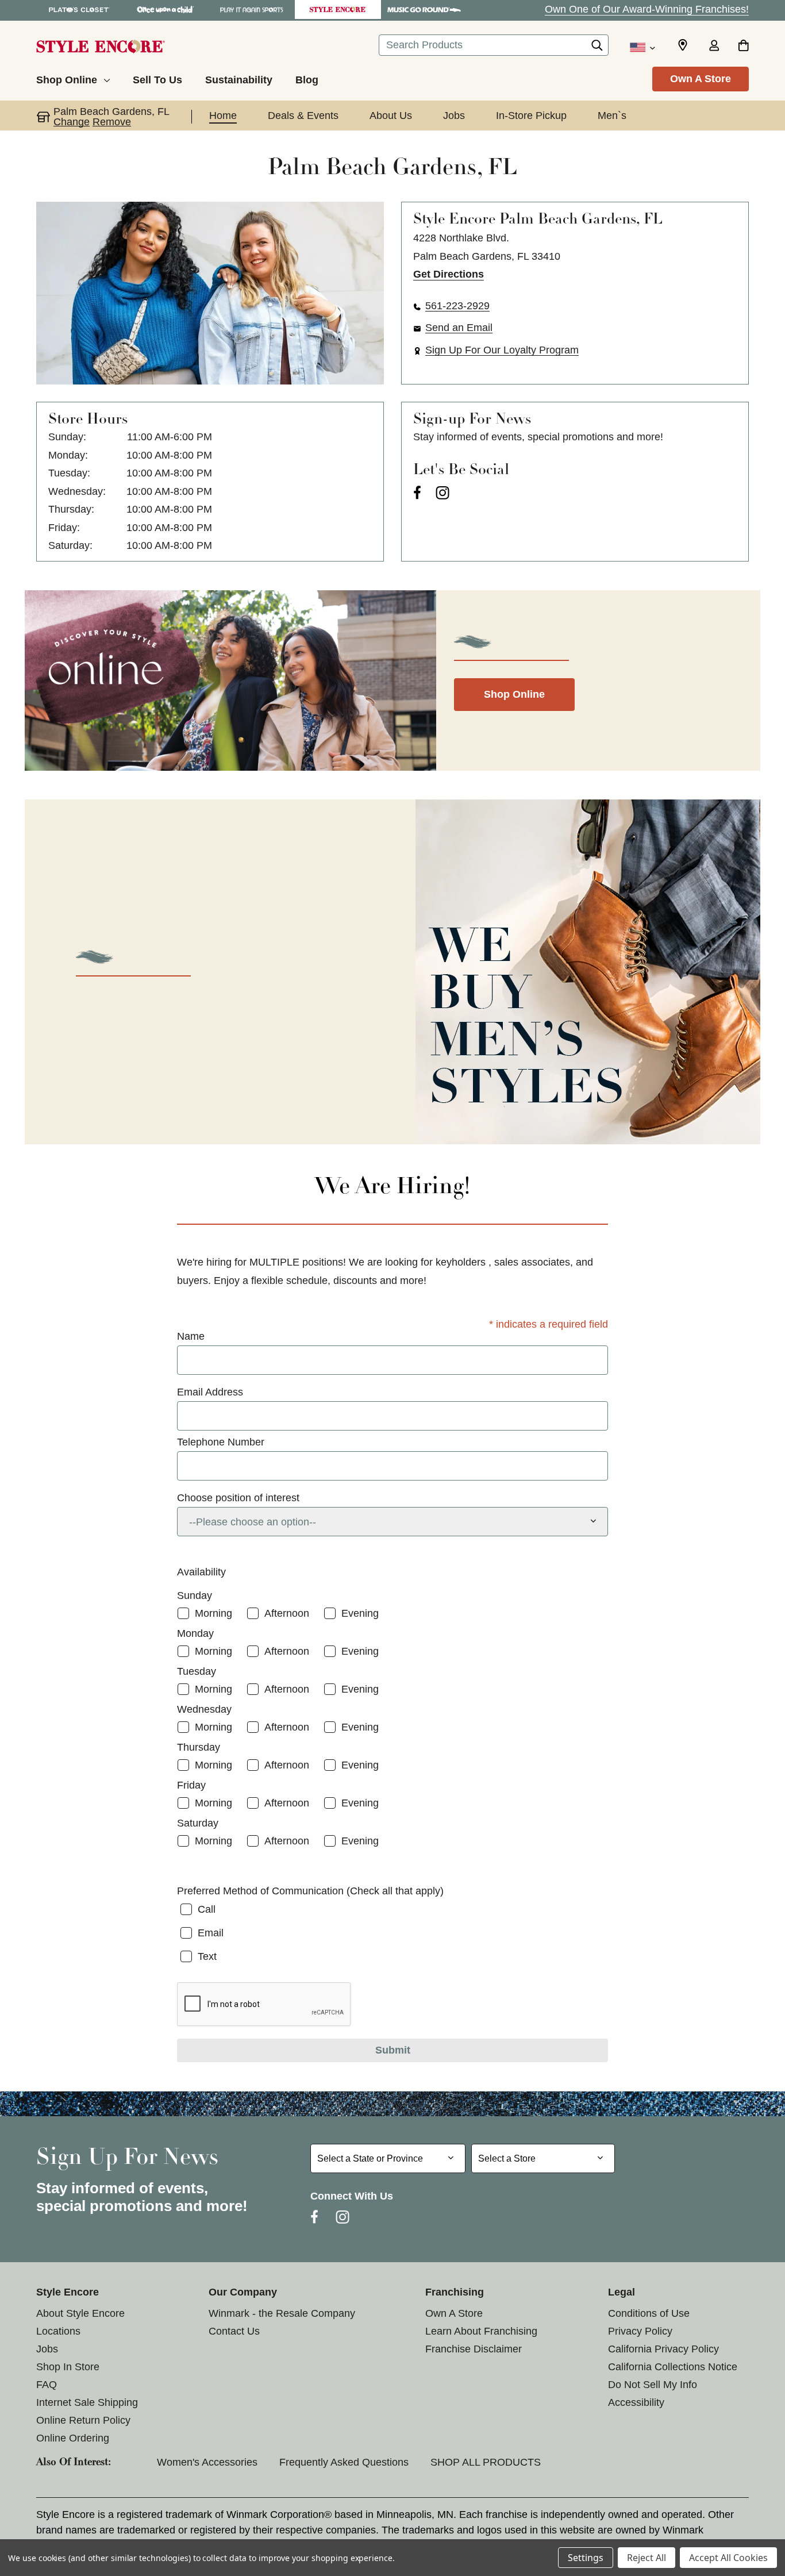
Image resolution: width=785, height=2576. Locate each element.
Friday (191, 1785)
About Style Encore (80, 2313)
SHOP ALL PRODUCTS (486, 2462)
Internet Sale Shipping (87, 2402)
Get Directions (449, 274)
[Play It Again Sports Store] (252, 9)
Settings (586, 2558)
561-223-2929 (457, 306)
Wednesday (204, 1709)
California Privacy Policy (663, 2349)
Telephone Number (221, 1442)
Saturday (198, 1823)
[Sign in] (714, 47)
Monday (195, 1633)
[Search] (597, 48)
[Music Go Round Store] (424, 9)
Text (207, 1956)
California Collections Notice (673, 2367)
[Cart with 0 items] (743, 47)
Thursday (199, 1747)
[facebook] (417, 493)
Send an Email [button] (459, 328)
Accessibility (636, 2402)
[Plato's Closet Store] (79, 9)
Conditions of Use (649, 2313)
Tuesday (197, 1671)
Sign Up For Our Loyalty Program (502, 350)
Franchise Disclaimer (474, 2349)
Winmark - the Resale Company (282, 2313)
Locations (58, 2331)
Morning (213, 1613)
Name (191, 1336)
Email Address (210, 1392)
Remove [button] (112, 122)
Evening (360, 1613)
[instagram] (442, 493)
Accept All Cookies (728, 2558)
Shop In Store (68, 2367)
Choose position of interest (238, 1498)
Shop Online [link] (514, 694)
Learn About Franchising (481, 2331)
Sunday (195, 1595)
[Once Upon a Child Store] (166, 9)
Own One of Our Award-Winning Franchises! (647, 9)
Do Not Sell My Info (653, 2385)
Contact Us (234, 2331)
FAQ (47, 2385)
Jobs (47, 2349)
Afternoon (287, 1613)
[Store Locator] (683, 45)
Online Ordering (73, 2438)
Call (207, 1909)
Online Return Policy (83, 2420)
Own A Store (701, 79)
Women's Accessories (207, 2462)
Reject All (647, 2558)
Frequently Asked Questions (344, 2462)
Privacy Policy (640, 2331)
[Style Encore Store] (338, 9)
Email (211, 1933)
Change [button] (72, 122)
